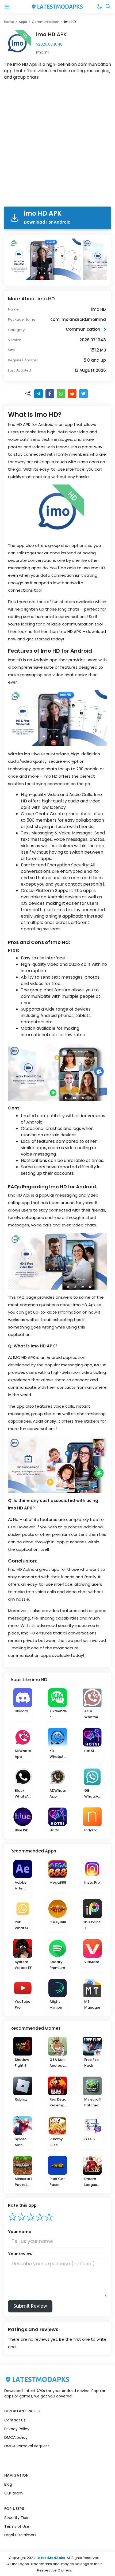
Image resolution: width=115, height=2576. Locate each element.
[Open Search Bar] (108, 7)
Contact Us (15, 2420)
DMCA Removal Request (27, 2446)
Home (9, 22)
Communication (46, 22)
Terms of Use (17, 2526)
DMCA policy (16, 2437)
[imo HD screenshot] (45, 259)
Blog (8, 2484)
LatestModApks (51, 2558)
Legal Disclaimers (20, 2535)
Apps (23, 22)
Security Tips (16, 2518)
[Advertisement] (57, 144)
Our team (14, 2493)
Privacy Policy (17, 2429)
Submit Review (30, 2306)
